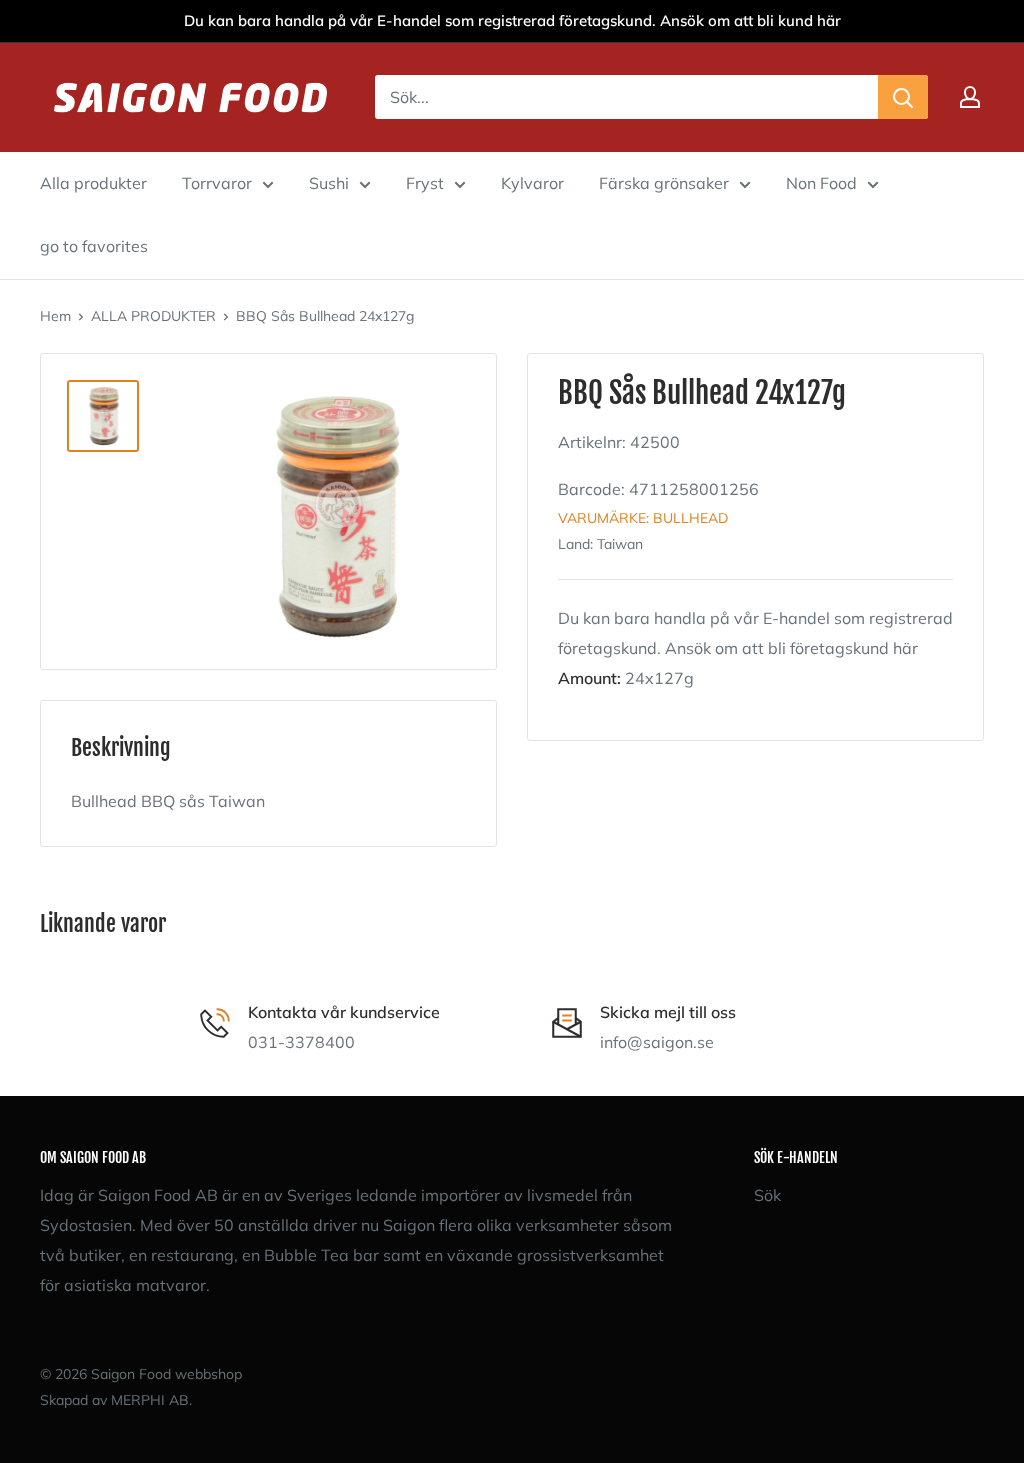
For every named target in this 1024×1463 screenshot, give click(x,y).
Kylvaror (532, 183)
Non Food (821, 183)
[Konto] (970, 97)
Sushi (329, 183)
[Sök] (903, 97)
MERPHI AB (150, 1400)
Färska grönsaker (664, 183)
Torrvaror (217, 183)
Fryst (425, 183)
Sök (767, 1195)
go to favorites (94, 246)
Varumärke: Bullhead (643, 518)
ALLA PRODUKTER (153, 316)
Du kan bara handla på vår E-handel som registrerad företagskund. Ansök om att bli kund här (512, 20)
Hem (55, 316)
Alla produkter (93, 183)
